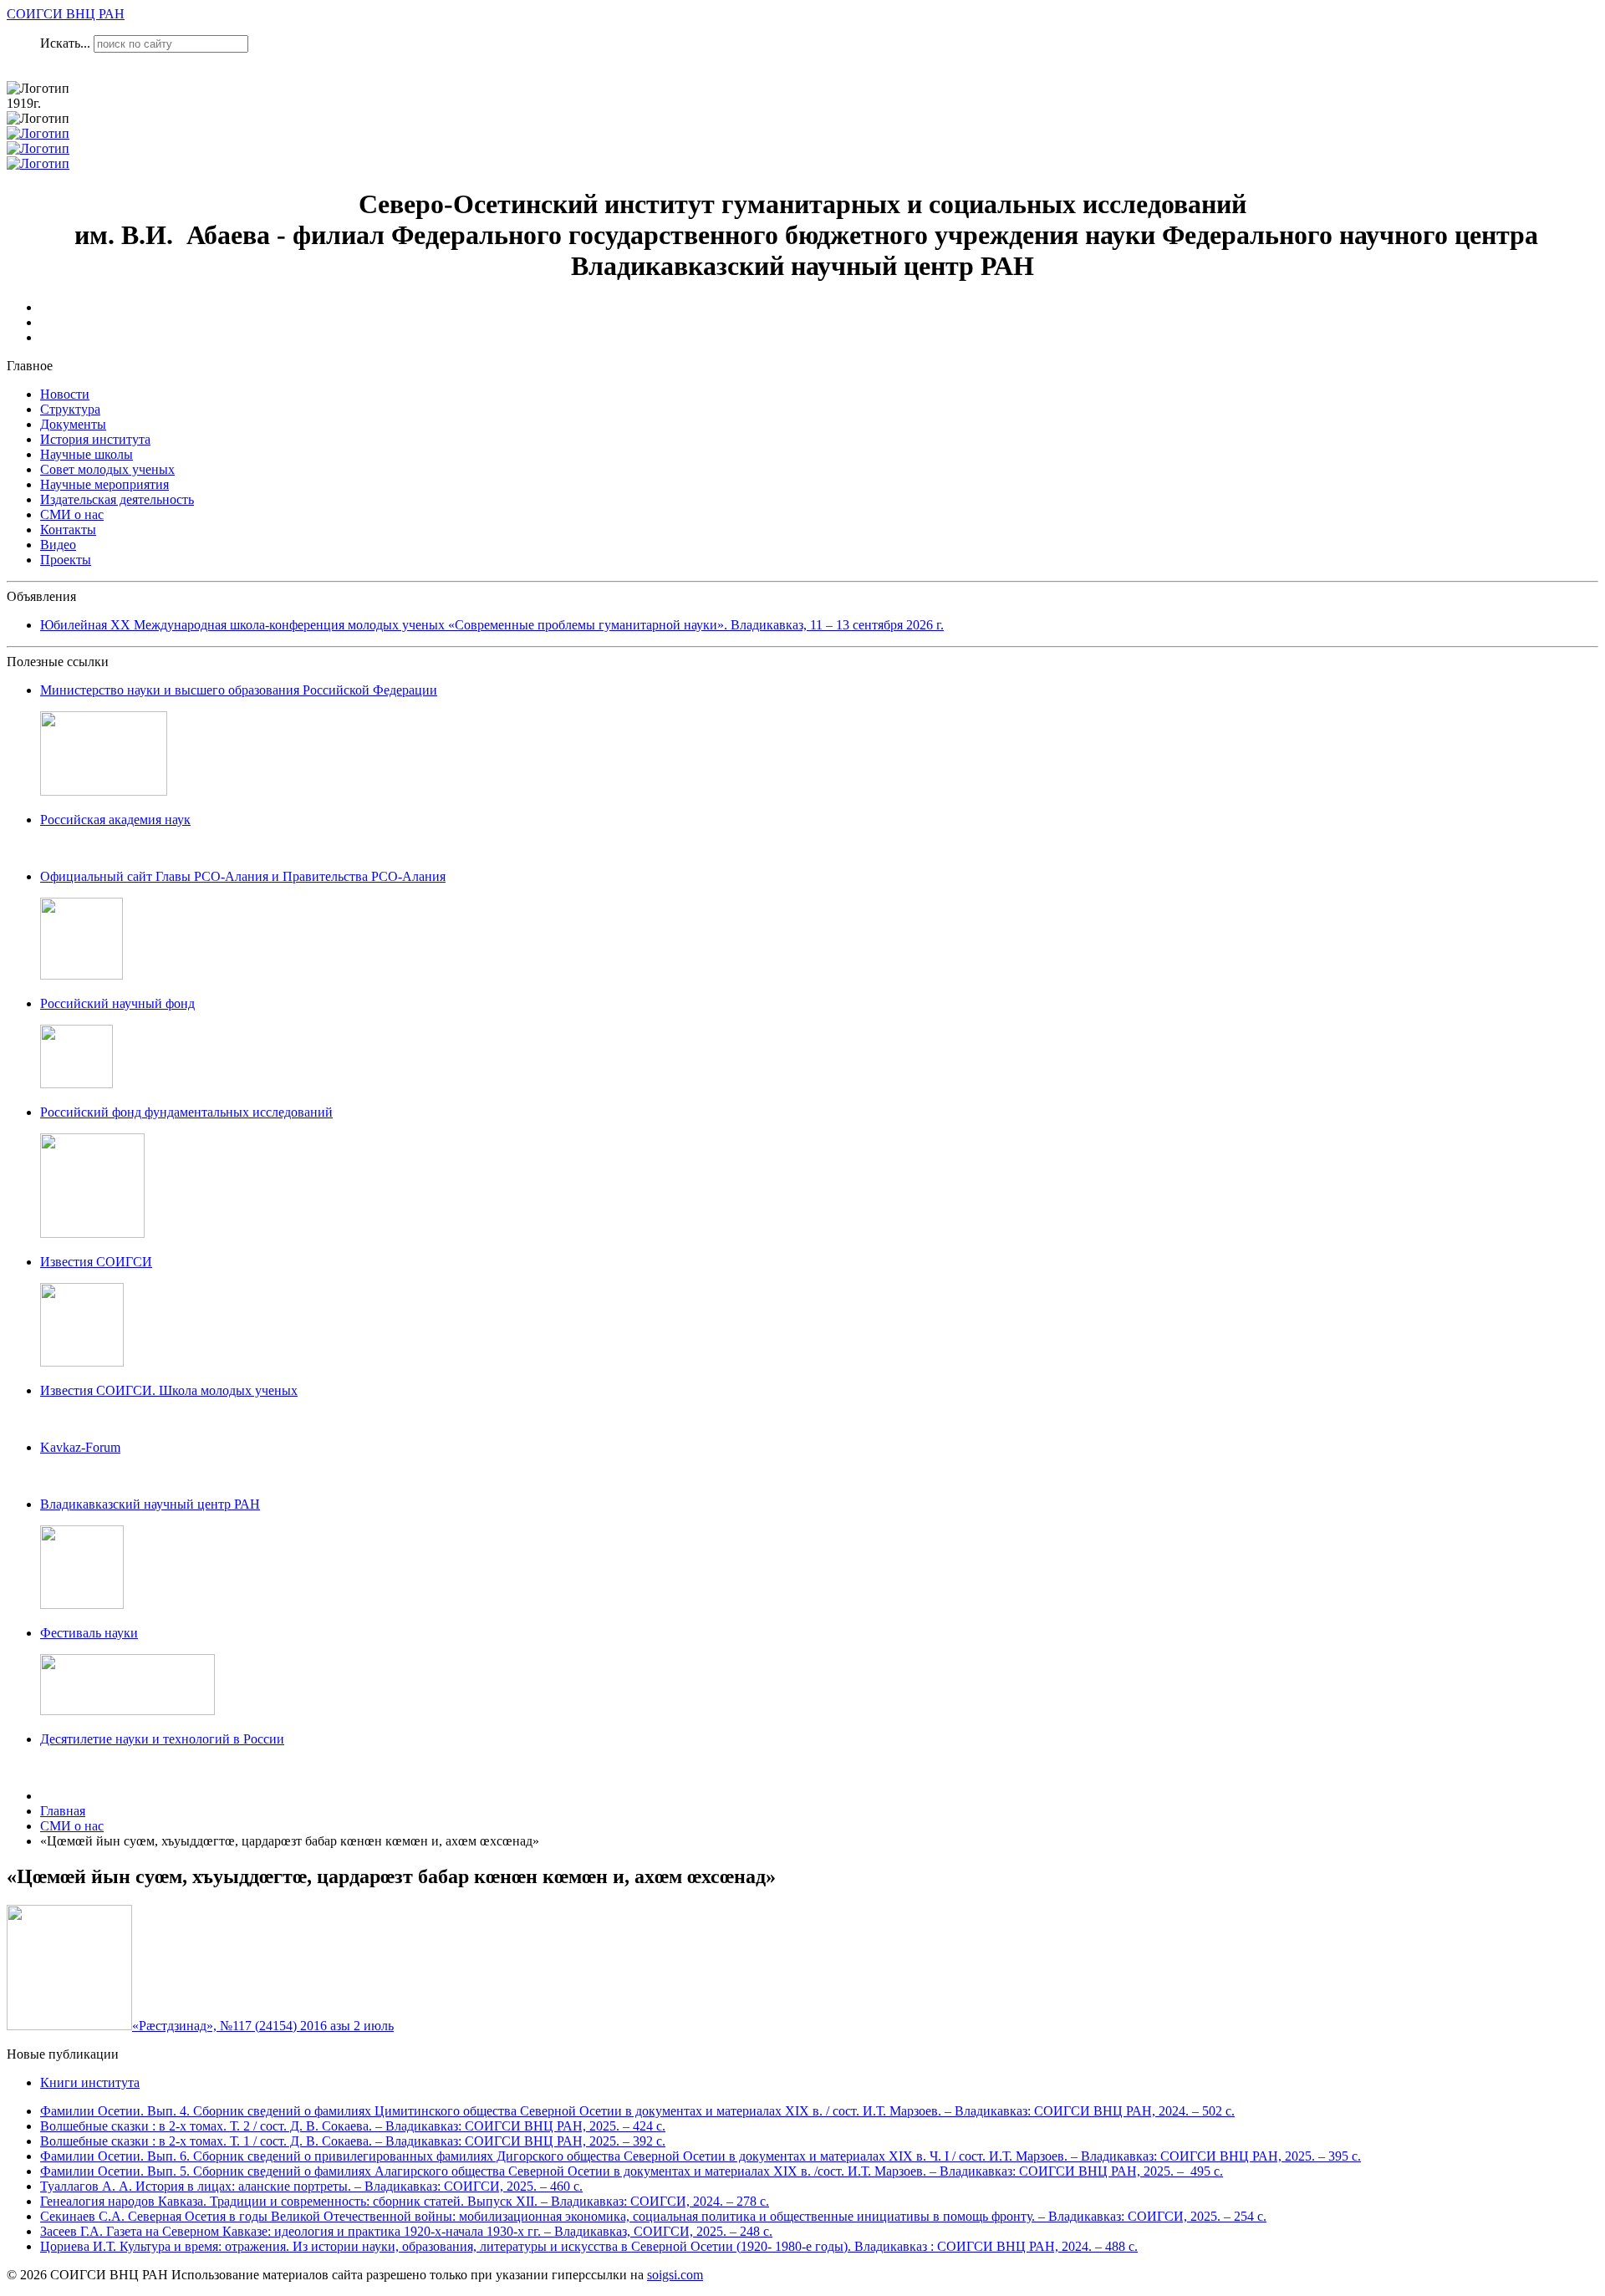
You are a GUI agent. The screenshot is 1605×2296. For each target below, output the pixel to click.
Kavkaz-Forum (80, 1447)
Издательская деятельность (117, 499)
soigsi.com (675, 2275)
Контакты (68, 529)
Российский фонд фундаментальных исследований (186, 1112)
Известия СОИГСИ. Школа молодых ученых (169, 1390)
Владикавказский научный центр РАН (150, 1504)
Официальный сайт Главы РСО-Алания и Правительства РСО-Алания (243, 876)
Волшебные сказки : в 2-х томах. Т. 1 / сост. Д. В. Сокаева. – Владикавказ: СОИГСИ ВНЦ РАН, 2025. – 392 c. (353, 2141)
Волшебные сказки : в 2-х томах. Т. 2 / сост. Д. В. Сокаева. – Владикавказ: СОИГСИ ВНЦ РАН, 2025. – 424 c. (353, 2126)
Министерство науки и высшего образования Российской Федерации (239, 690)
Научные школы (87, 454)
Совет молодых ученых (107, 469)
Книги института (90, 2082)
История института (95, 439)
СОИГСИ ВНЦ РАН (66, 14)
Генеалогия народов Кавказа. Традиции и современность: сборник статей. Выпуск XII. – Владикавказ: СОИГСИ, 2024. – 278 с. (405, 2201)
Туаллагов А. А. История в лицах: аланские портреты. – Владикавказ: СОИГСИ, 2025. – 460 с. (311, 2186)
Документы (73, 424)
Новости (65, 394)
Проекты (66, 560)
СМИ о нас (72, 514)
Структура (70, 409)
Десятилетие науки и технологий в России (162, 1739)
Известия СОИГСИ (96, 1262)
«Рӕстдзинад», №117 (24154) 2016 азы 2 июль (263, 2026)
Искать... (65, 43)
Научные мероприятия (104, 484)
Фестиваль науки (89, 1633)
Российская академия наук (115, 820)
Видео (58, 545)
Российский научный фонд (117, 1003)
